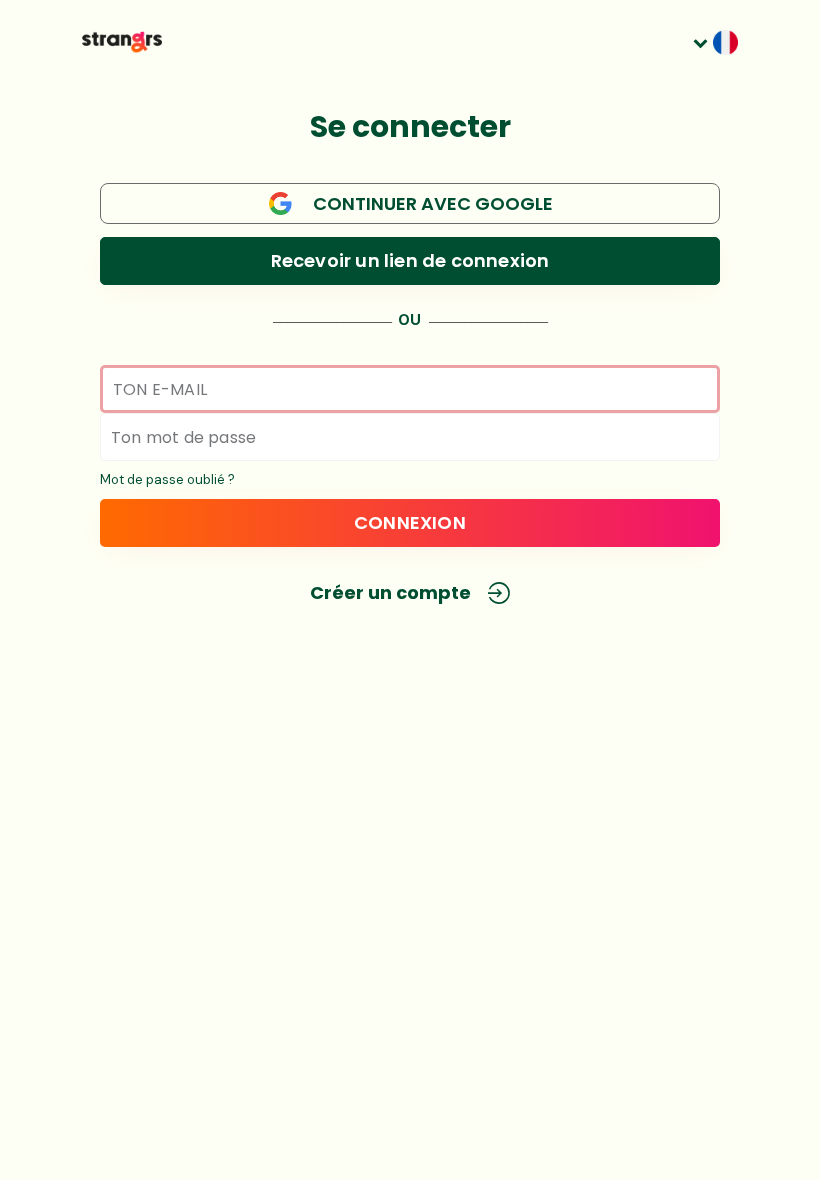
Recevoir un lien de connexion (410, 260)
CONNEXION (410, 522)
